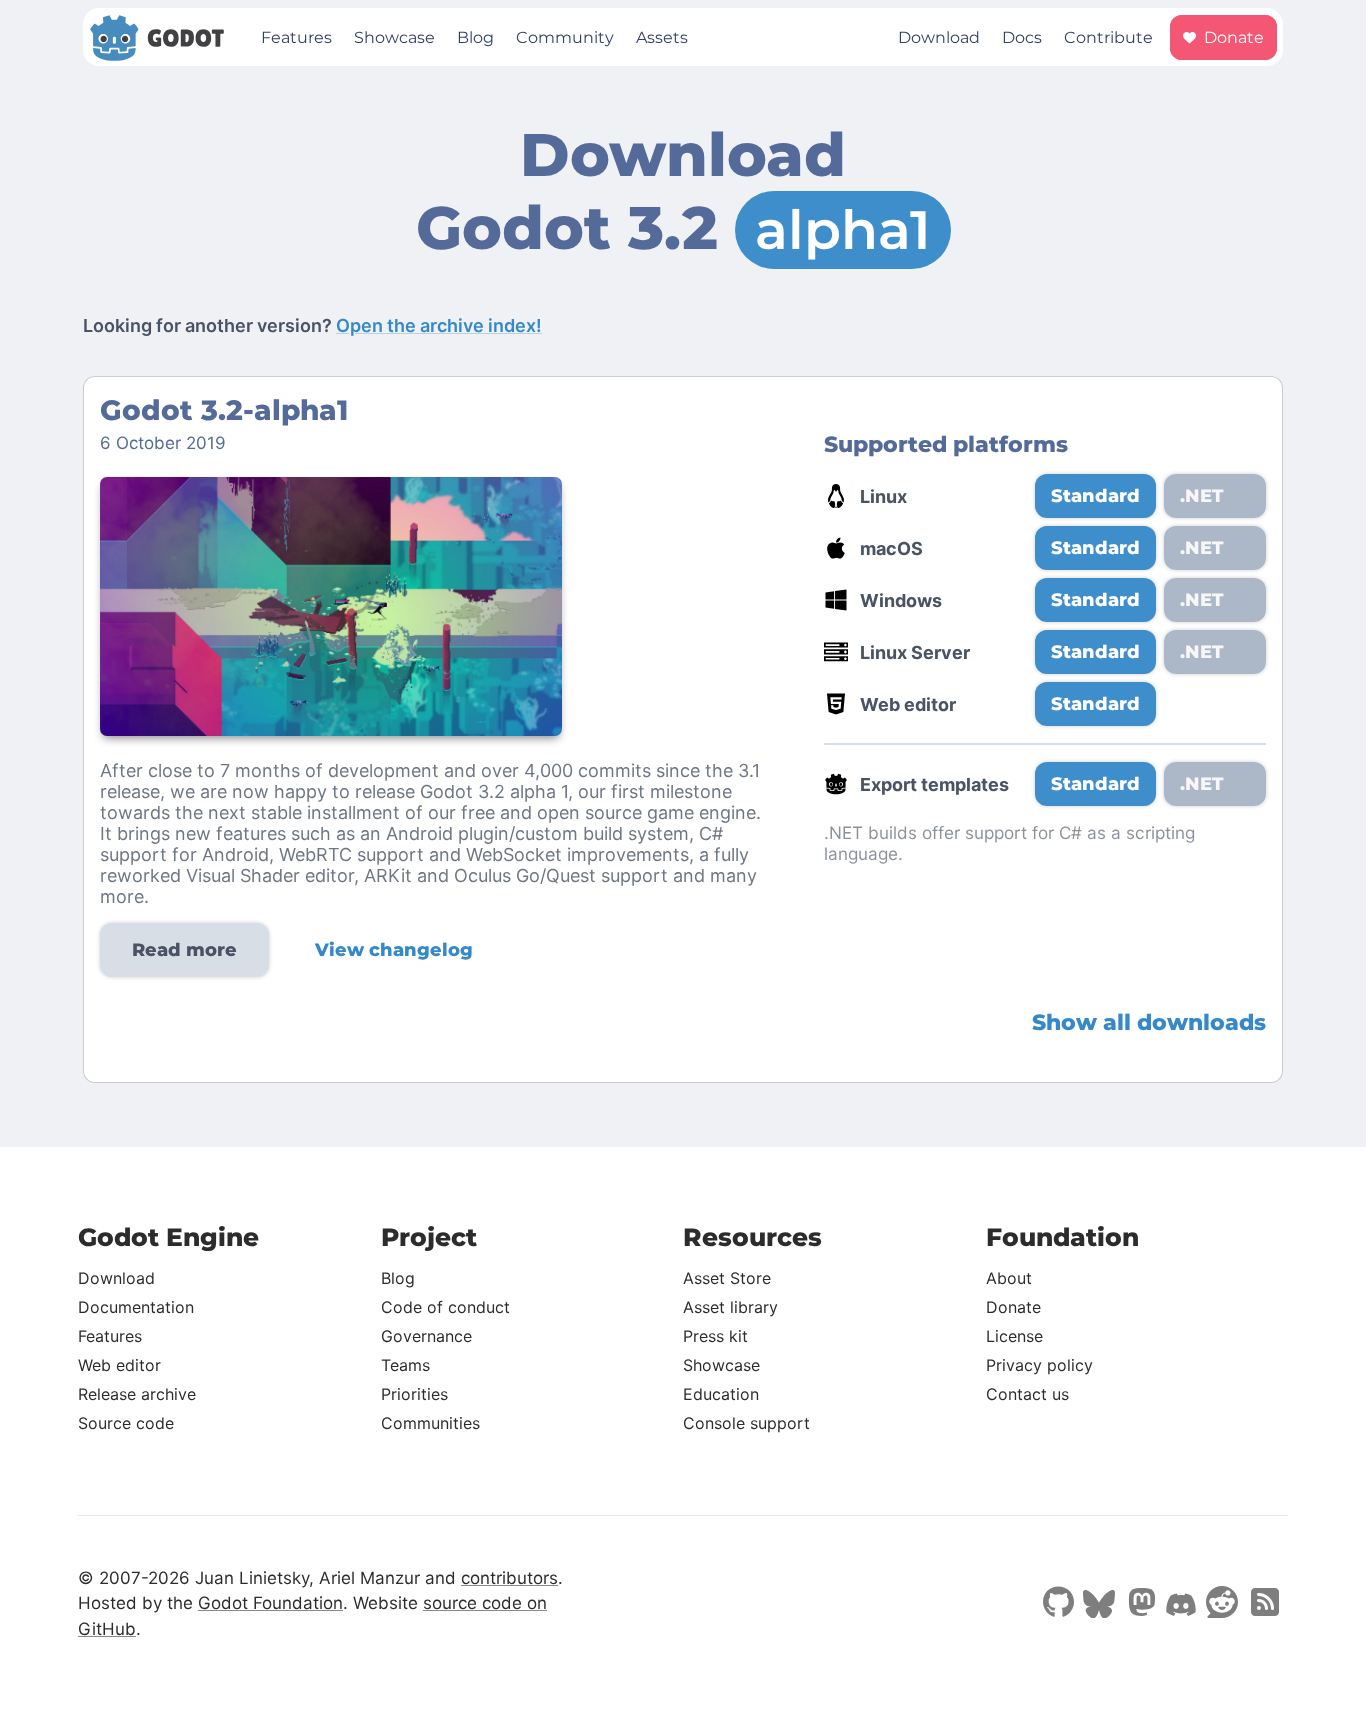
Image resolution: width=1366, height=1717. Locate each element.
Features (296, 37)
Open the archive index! (439, 325)
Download (939, 37)
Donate (1232, 37)
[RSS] (1263, 1604)
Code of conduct (445, 1307)
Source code (126, 1423)
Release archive (137, 1394)
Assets (662, 37)
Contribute (1108, 37)
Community (565, 37)
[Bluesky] (1099, 1606)
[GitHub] (1058, 1604)
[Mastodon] (1140, 1604)
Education (721, 1394)
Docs (1022, 37)
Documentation (136, 1307)
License (1014, 1336)
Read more (184, 950)
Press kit (715, 1336)
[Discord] (1181, 1607)
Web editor (119, 1365)
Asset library (730, 1307)
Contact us (1027, 1394)
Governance (426, 1336)
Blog (475, 37)
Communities (430, 1423)
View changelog (394, 950)
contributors (509, 1578)
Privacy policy (1039, 1365)
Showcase (394, 37)
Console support (746, 1423)
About (1009, 1278)
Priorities (414, 1394)
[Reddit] (1222, 1604)
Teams (405, 1365)
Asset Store (727, 1278)
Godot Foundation (270, 1603)
